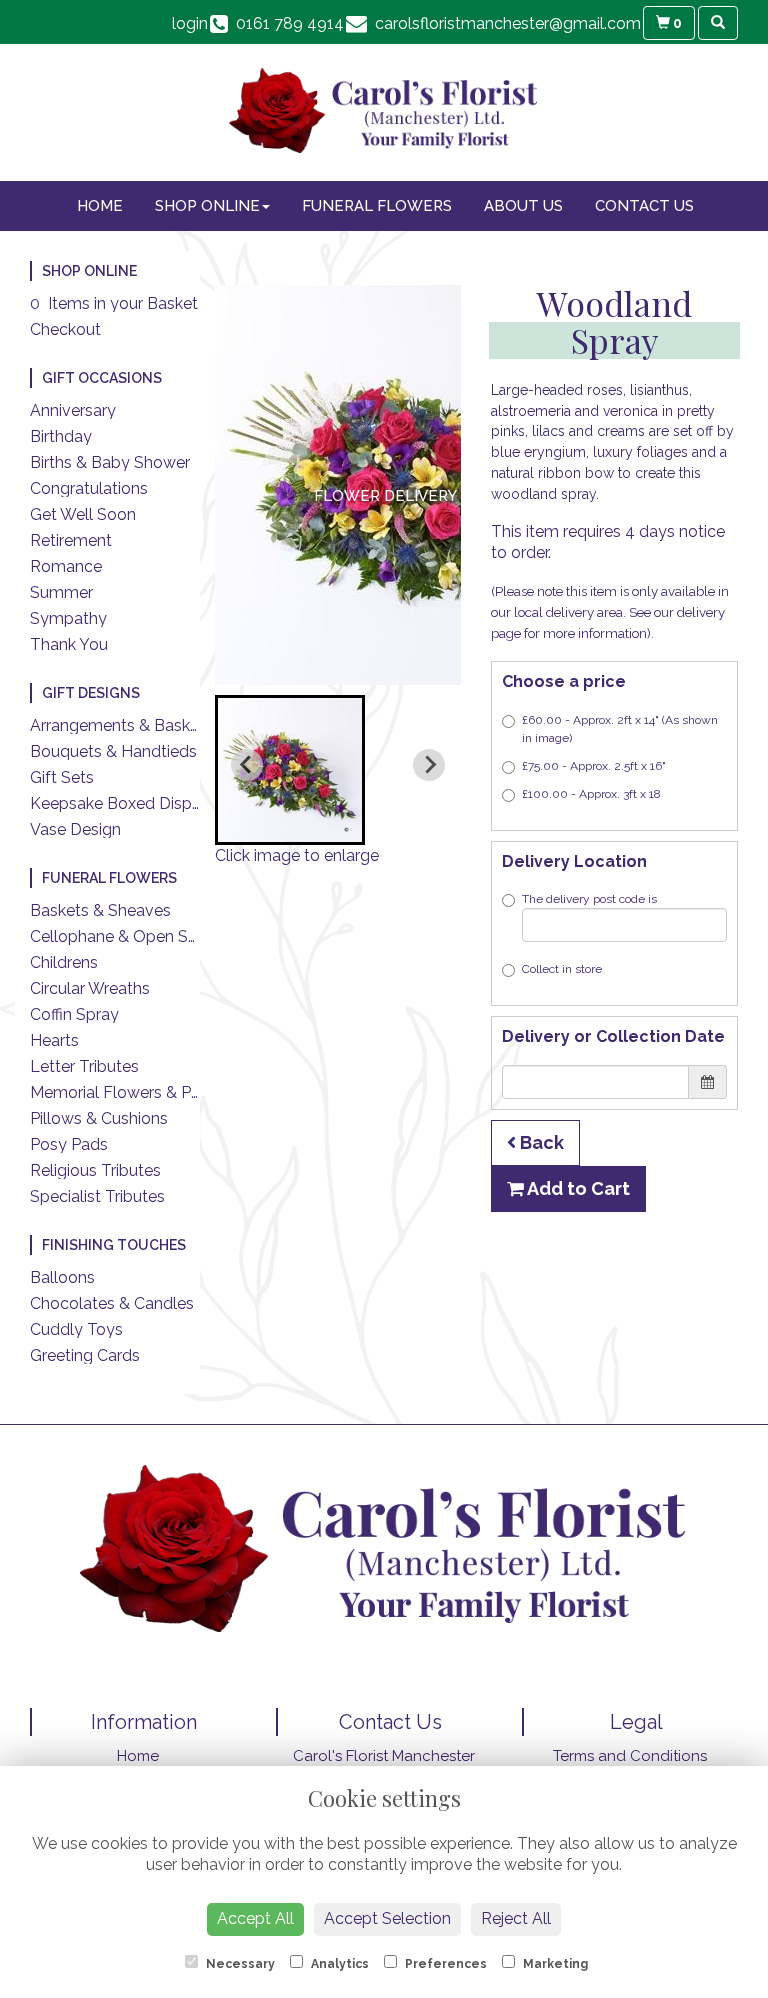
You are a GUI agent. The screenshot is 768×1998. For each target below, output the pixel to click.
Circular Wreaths (90, 988)
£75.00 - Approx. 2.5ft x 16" (594, 766)
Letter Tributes (84, 1066)
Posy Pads (69, 1144)
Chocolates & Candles (112, 1303)
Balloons (62, 1277)
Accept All (255, 1918)
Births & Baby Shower (110, 462)
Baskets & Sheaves (100, 910)
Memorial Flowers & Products (139, 1092)
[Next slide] (429, 765)
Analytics (338, 1964)
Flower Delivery (385, 496)
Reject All (516, 1918)
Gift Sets (62, 777)
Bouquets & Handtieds (113, 751)
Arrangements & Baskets (121, 725)
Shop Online (207, 206)
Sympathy (68, 618)
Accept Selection (387, 1918)
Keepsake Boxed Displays (126, 803)
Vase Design (75, 829)
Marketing (554, 1964)
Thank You (69, 644)
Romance (66, 566)
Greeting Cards (85, 1355)
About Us (523, 206)
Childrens (64, 962)
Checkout (65, 329)
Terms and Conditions (630, 1756)
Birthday (61, 436)
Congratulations (89, 488)
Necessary (239, 1964)
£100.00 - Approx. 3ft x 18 (591, 794)
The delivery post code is (589, 899)
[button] (290, 770)
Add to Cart (577, 1188)
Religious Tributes (95, 1170)
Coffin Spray (74, 1014)
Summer (61, 592)
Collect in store (562, 969)
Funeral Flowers (377, 206)
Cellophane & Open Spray (125, 936)
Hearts (54, 1040)
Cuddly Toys (76, 1329)
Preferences (444, 1964)
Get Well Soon (83, 514)
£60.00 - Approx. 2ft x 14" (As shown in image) (620, 729)
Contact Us (644, 206)
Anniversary (73, 410)
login (190, 23)
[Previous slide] (247, 765)
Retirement (71, 540)
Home (100, 206)
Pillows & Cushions (99, 1118)
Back (540, 1142)
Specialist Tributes (97, 1196)
